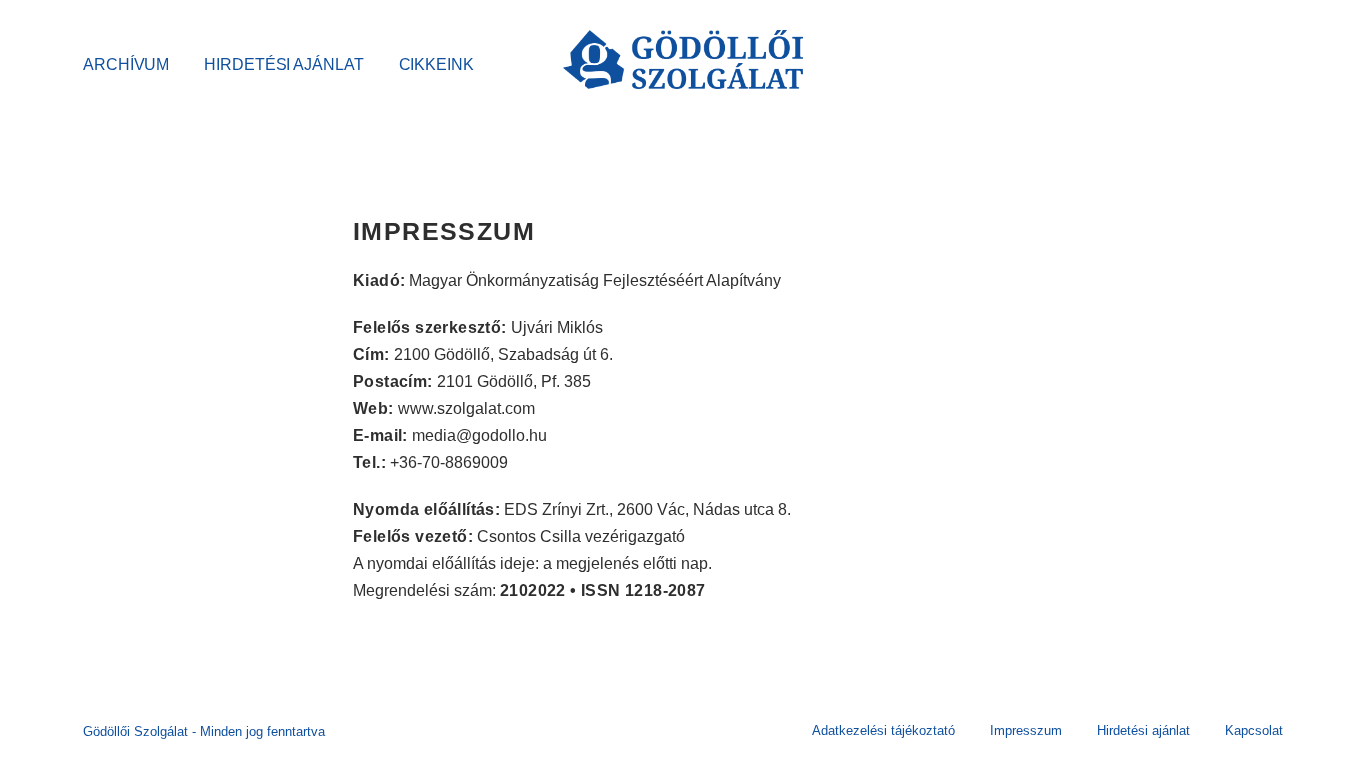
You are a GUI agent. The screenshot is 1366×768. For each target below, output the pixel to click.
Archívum (126, 64)
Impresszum (1026, 730)
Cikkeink (436, 64)
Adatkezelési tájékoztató (883, 730)
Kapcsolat (1254, 730)
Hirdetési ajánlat (283, 64)
